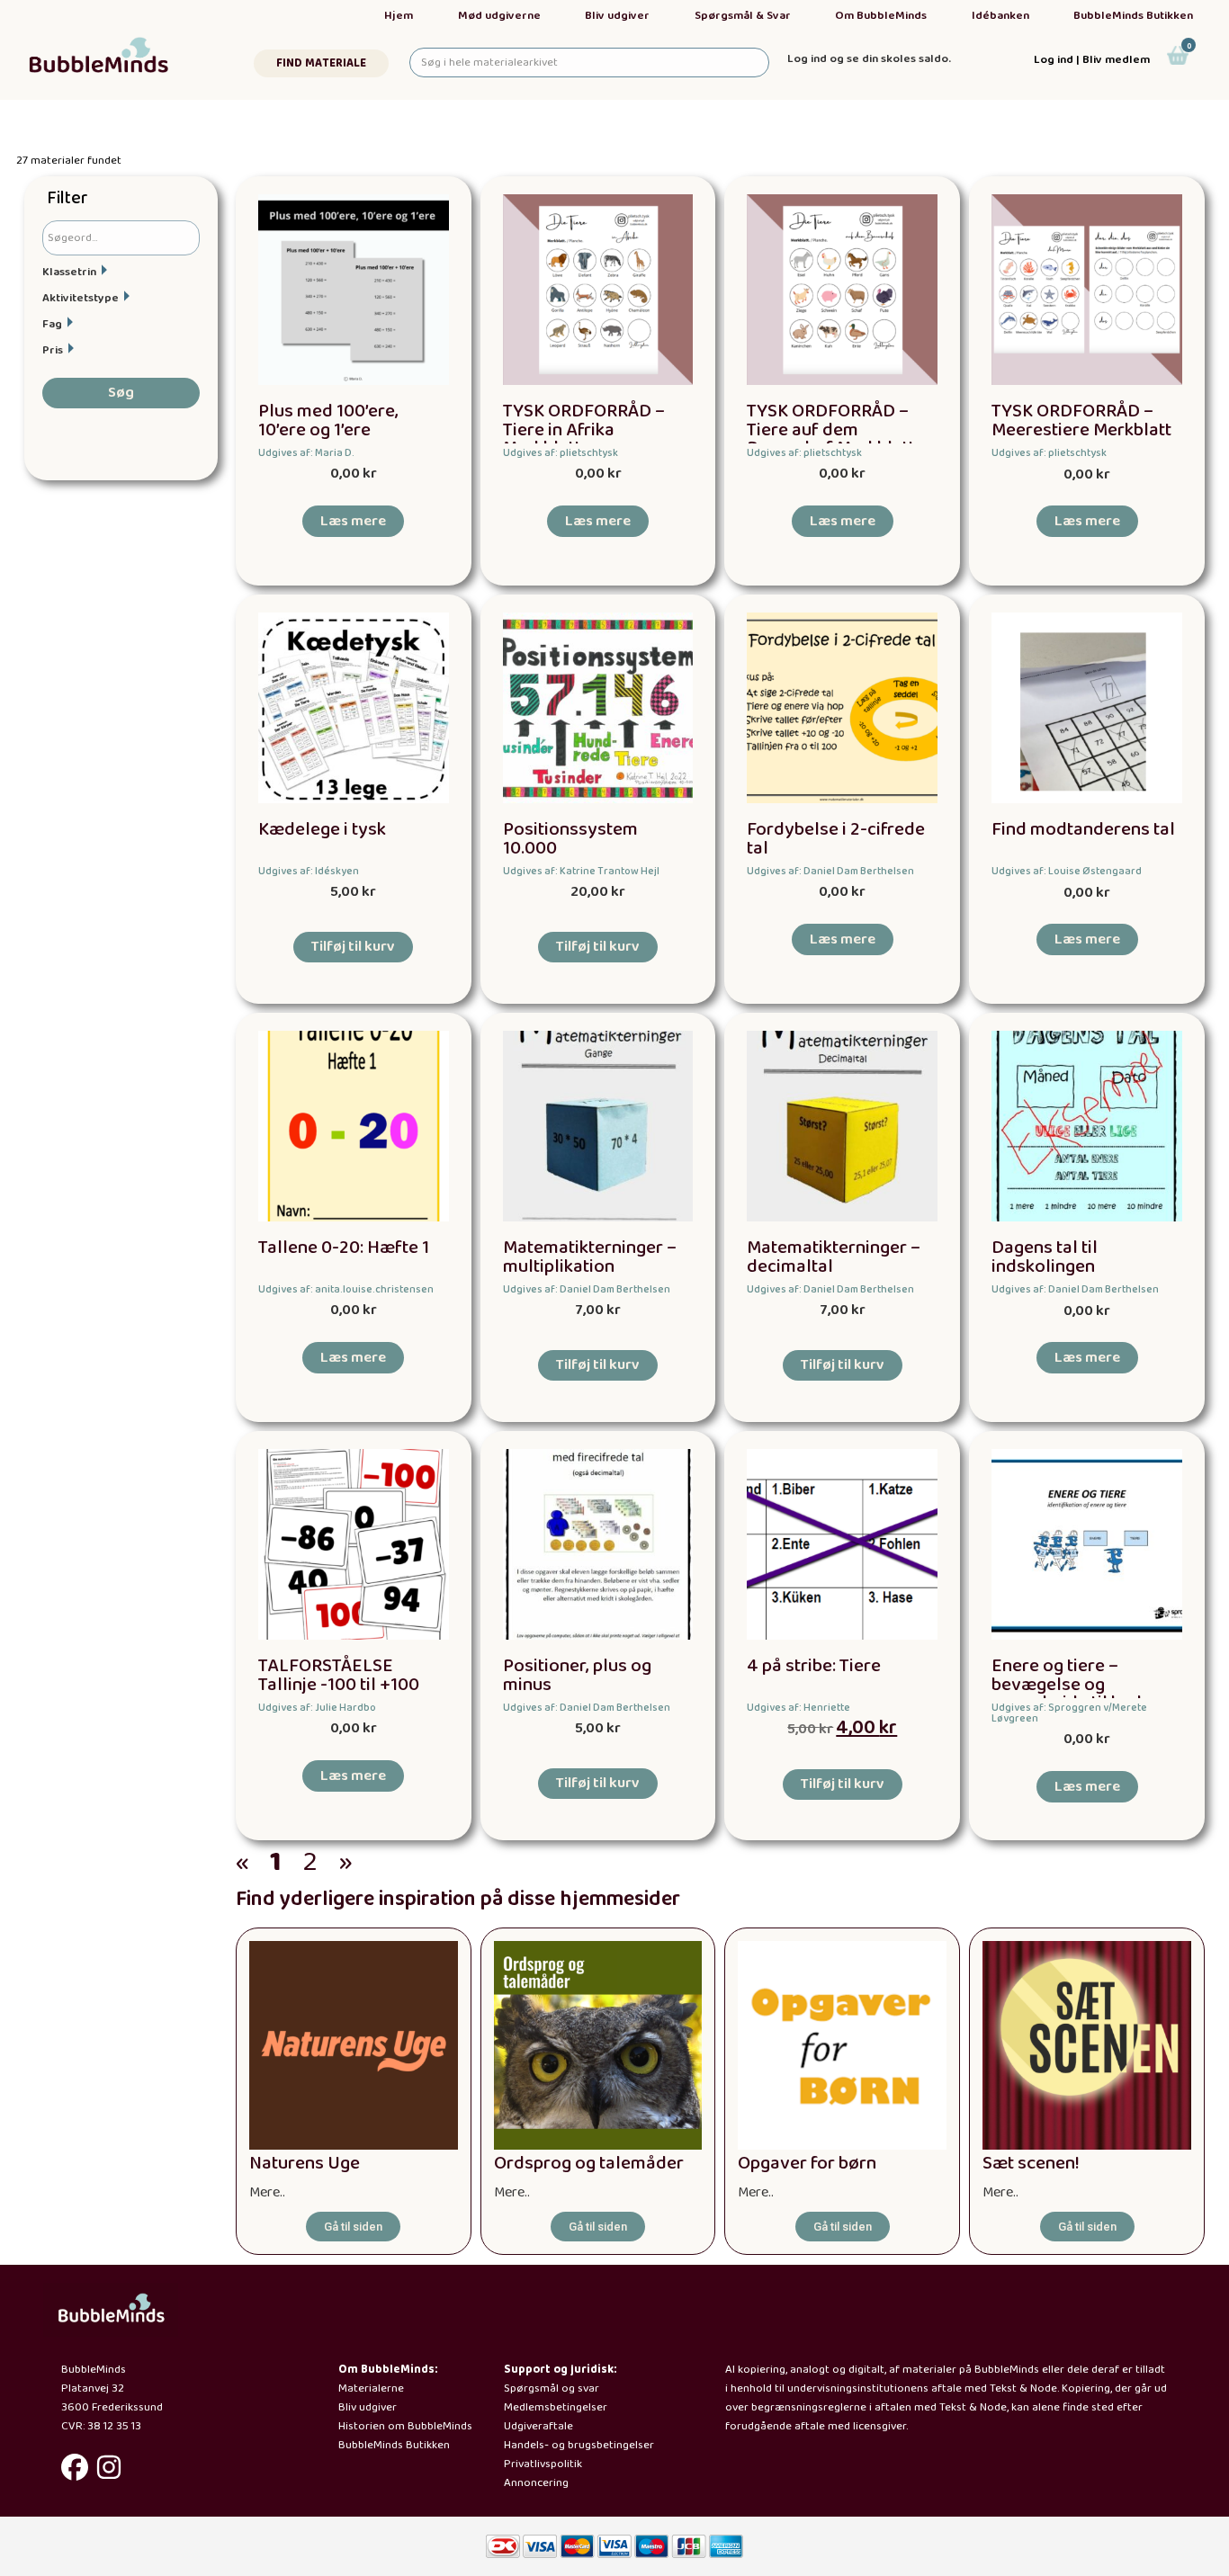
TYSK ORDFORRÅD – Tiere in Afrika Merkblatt (584, 430)
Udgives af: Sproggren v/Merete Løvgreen (1069, 1713)
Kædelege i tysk (322, 830)
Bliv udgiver (617, 16)
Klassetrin (69, 272)
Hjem (399, 16)
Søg (121, 393)
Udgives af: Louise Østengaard (1067, 871)
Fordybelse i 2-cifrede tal (836, 839)
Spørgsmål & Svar (743, 16)
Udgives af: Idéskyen (309, 871)
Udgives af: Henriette (798, 1708)
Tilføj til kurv (353, 947)
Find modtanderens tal (1083, 830)
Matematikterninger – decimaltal (834, 1257)
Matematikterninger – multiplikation (590, 1257)
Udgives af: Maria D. (306, 453)
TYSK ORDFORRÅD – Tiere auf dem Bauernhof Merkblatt (831, 430)
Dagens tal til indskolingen (1045, 1257)
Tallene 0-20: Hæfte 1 (344, 1248)
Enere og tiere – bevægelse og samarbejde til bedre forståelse (1075, 1694)
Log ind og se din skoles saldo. (869, 59)
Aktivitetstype (81, 298)
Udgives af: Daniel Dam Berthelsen (830, 871)
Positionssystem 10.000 (570, 839)
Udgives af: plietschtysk (561, 453)
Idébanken (1000, 16)
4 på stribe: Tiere (814, 1666)
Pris (53, 350)
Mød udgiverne (499, 16)
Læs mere (353, 521)
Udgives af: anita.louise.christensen (346, 1289)
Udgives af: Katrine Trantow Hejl (581, 871)
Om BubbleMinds (881, 16)
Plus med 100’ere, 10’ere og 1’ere (328, 421)
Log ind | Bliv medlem (1092, 60)
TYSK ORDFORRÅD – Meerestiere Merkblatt (1081, 421)
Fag (52, 324)
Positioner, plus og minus (577, 1676)
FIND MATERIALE (321, 63)
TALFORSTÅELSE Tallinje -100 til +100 (339, 1676)
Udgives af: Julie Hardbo (317, 1708)
